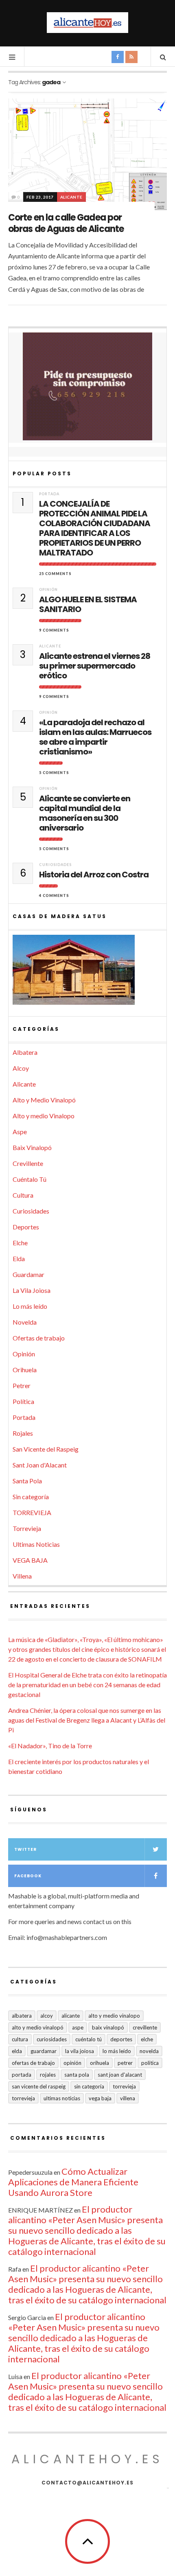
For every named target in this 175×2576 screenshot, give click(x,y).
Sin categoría (31, 1497)
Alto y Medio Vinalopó (44, 1100)
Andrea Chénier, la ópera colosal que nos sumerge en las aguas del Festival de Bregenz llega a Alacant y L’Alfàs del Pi (87, 1720)
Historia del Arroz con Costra (94, 875)
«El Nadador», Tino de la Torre (50, 1746)
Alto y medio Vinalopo (44, 1116)
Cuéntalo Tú (30, 1179)
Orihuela (25, 1370)
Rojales (23, 1433)
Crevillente (28, 1163)
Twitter (25, 1849)
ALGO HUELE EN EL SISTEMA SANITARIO (88, 604)
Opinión (48, 589)
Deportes (26, 1227)
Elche (20, 1243)
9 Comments (54, 630)
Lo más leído (30, 1306)
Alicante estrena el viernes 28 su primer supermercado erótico (95, 666)
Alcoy (21, 1068)
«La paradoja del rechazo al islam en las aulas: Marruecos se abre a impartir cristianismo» (95, 737)
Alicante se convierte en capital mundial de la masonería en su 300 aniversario (85, 813)
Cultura (23, 1195)
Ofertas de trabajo (39, 1338)
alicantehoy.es (87, 2459)
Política (23, 1401)
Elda (19, 1258)
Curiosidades (55, 865)
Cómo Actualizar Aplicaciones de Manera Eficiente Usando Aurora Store (73, 2182)
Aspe (20, 1132)
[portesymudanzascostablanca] (87, 386)
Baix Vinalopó (32, 1147)
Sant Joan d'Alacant (40, 1465)
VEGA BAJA (30, 1560)
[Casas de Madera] (87, 973)
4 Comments (54, 895)
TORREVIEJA (32, 1512)
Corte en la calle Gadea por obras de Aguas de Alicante (66, 223)
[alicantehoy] (87, 23)
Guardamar (28, 1274)
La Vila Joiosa (32, 1290)
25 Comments (55, 574)
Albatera (25, 1052)
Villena (22, 1576)
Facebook (28, 1876)
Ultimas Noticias (36, 1544)
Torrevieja (27, 1528)
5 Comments (54, 773)
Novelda (25, 1322)
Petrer (22, 1385)
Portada (49, 494)
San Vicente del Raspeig (46, 1449)
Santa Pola (27, 1481)
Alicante (71, 197)
